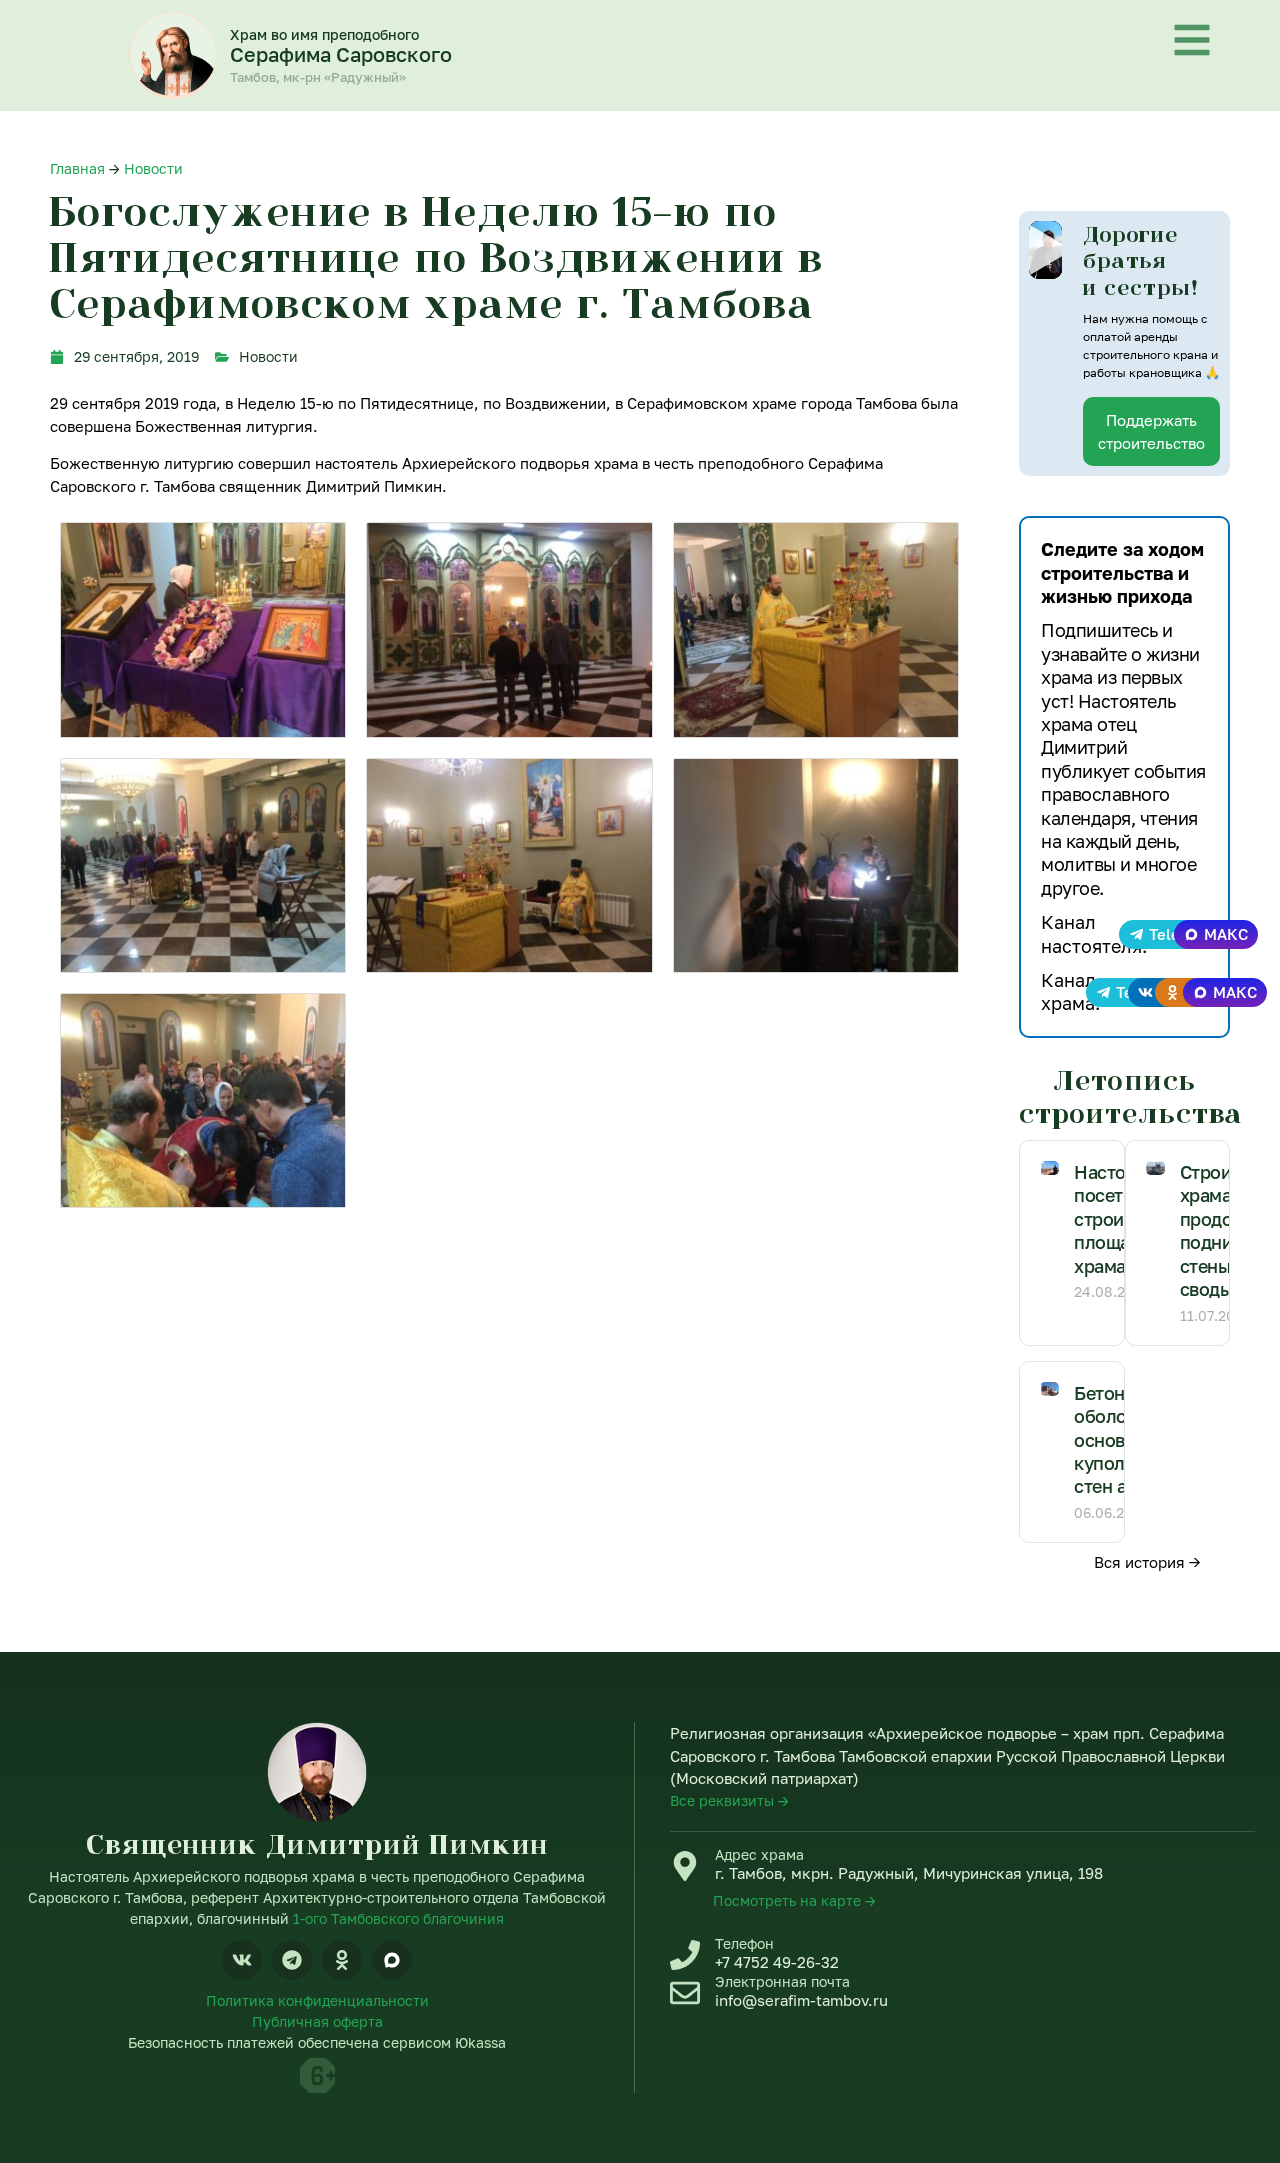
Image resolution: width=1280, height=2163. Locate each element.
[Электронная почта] (685, 1993)
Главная (77, 168)
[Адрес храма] (685, 1866)
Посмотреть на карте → (794, 1900)
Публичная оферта (317, 2021)
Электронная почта (782, 1981)
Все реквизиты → (729, 1800)
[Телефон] (685, 1955)
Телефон (744, 1943)
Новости (153, 168)
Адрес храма (759, 1854)
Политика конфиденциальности (317, 2000)
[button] (1045, 250)
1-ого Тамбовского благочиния (398, 1918)
